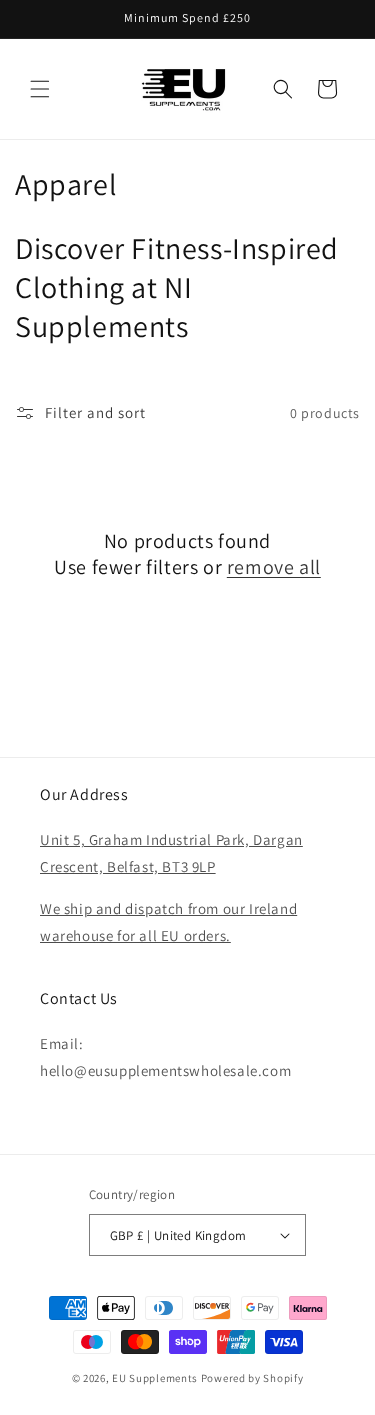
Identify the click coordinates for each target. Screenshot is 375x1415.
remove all (274, 567)
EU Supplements (155, 1378)
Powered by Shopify (252, 1378)
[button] (40, 89)
